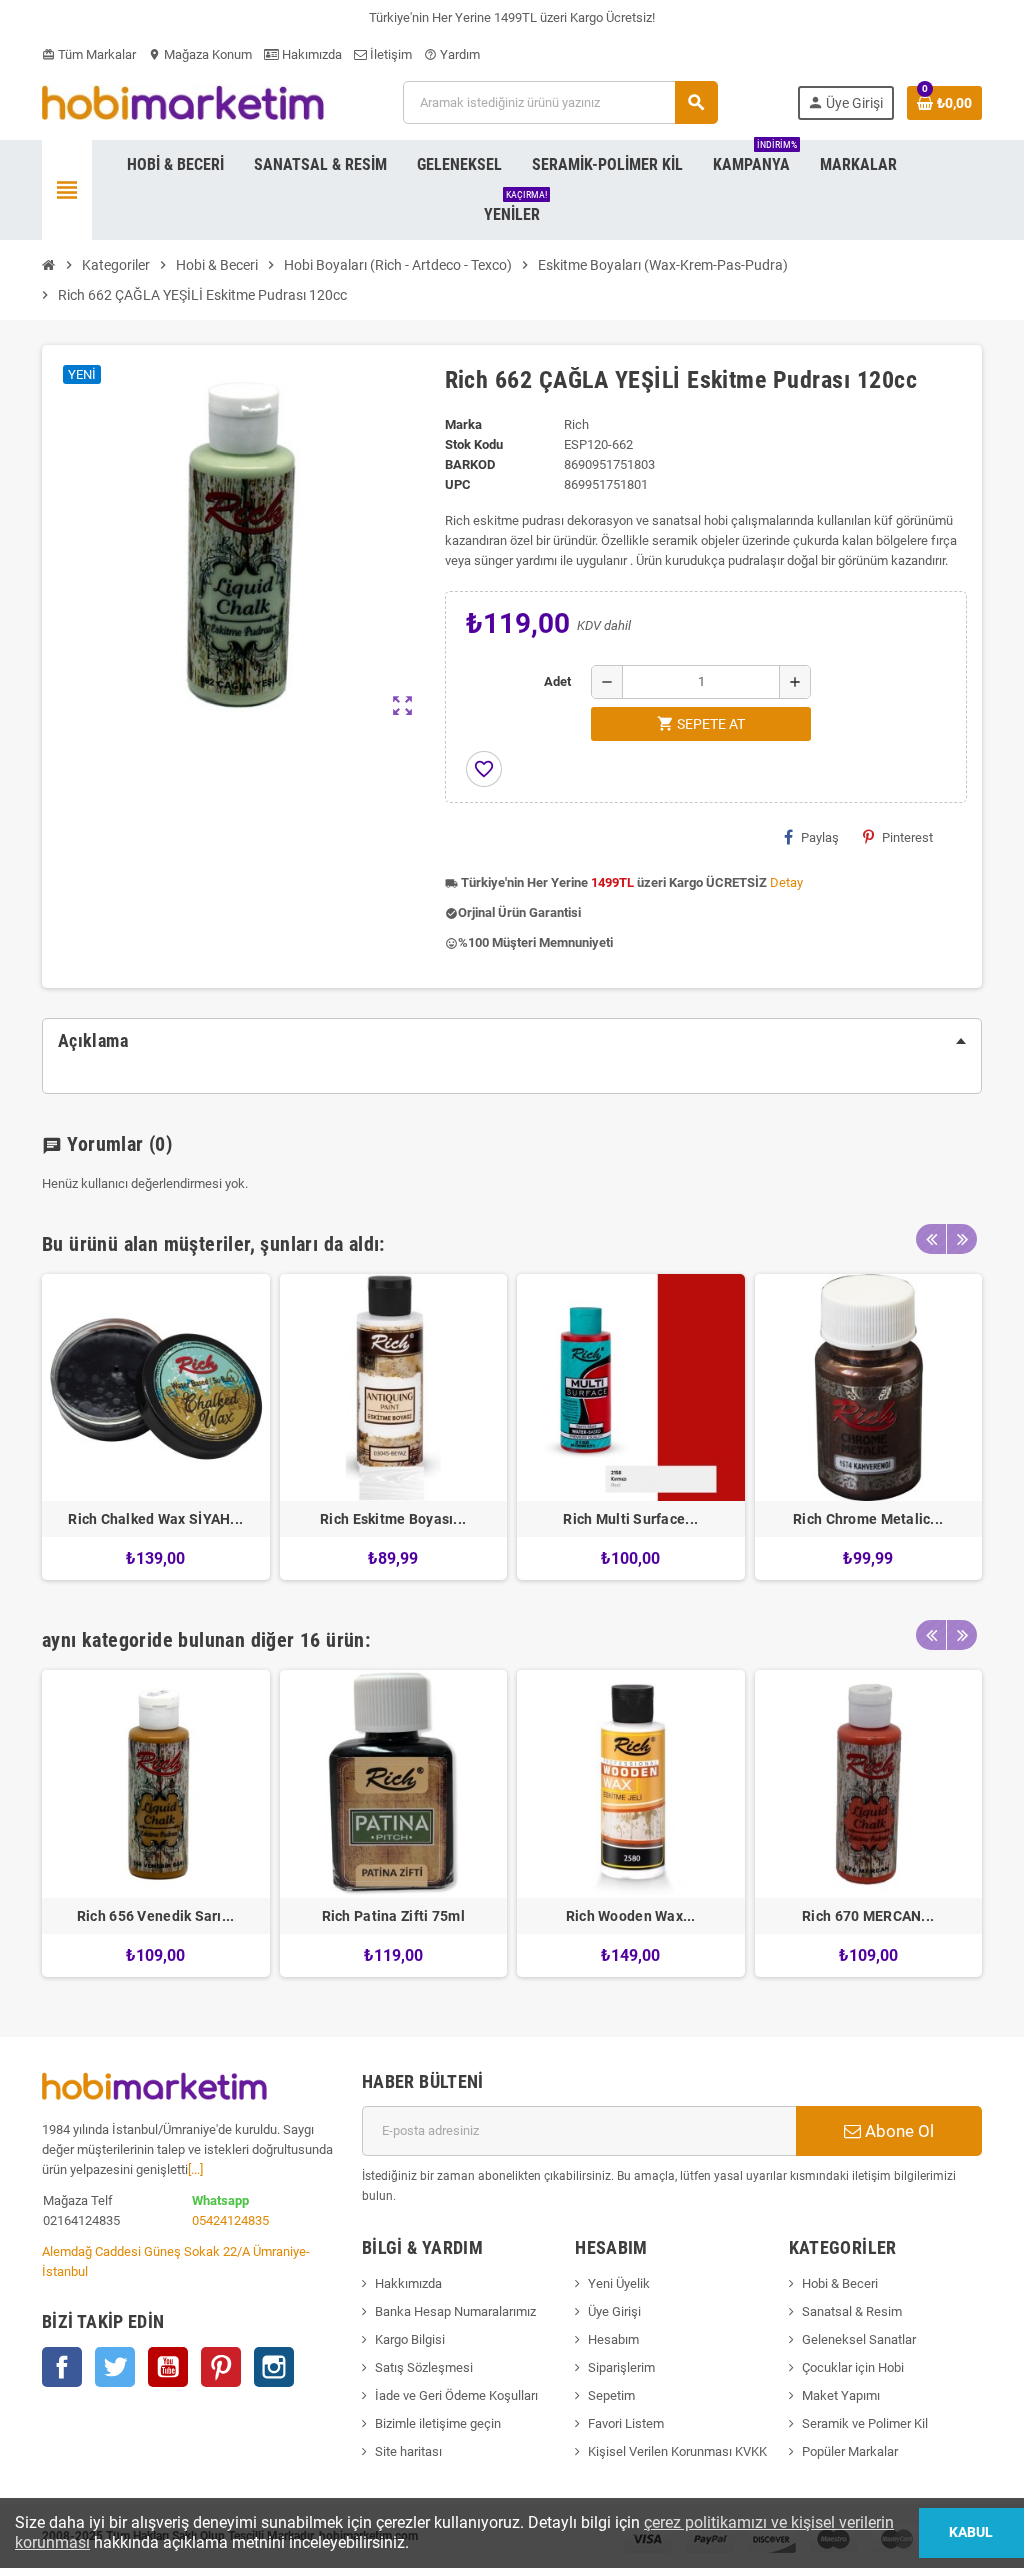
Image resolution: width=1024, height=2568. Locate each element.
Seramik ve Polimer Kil (865, 2423)
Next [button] (962, 1239)
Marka (463, 424)
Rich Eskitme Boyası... (393, 1519)
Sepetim (611, 2395)
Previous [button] (931, 1239)
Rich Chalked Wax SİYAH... (155, 1519)
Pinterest (907, 837)
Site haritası (408, 2451)
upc (458, 484)
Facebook (62, 2367)
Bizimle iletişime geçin (438, 2423)
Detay (786, 882)
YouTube (168, 2367)
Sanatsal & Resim (852, 2311)
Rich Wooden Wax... (631, 1916)
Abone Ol (897, 2131)
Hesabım (613, 2339)
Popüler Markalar (850, 2451)
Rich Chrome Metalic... (868, 1519)
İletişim (389, 54)
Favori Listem (626, 2423)
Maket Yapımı (841, 2395)
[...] (195, 2169)
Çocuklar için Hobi (853, 2367)
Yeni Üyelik (619, 2283)
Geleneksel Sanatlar (859, 2339)
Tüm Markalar (89, 54)
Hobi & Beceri (840, 2283)
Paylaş (820, 837)
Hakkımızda (408, 2283)
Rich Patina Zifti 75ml (393, 1916)
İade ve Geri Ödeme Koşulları (456, 2395)
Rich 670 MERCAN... (868, 1916)
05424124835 (230, 2220)
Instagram (274, 2367)
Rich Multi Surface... (630, 1519)
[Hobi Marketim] (183, 101)
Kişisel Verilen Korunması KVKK (677, 2451)
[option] (156, 1427)
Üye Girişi (614, 2311)
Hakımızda (310, 54)
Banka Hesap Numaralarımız (455, 2311)
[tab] (512, 1041)
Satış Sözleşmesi (424, 2367)
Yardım (452, 54)
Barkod (470, 464)
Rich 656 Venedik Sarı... (156, 1916)
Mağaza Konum (200, 54)
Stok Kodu (474, 444)
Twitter (115, 2367)
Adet (557, 681)
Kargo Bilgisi (410, 2339)
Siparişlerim (621, 2367)
